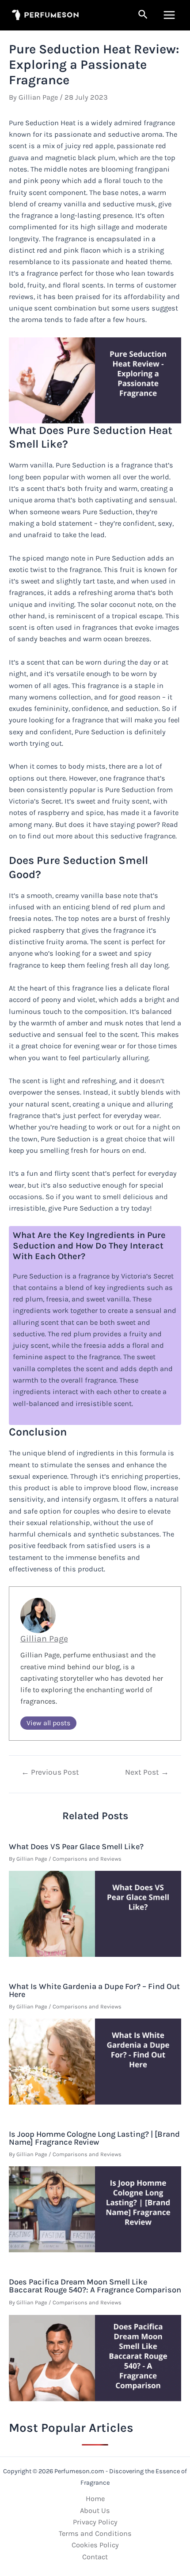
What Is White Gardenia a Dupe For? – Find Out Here (94, 1990)
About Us (95, 2511)
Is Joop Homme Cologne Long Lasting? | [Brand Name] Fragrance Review (94, 2138)
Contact (95, 2557)
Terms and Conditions (95, 2533)
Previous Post (50, 1772)
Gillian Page (44, 1639)
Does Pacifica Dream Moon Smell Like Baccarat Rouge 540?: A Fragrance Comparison (95, 2286)
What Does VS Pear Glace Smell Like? (76, 1847)
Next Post (147, 1772)
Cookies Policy (95, 2545)
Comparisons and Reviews (87, 1859)
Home (95, 2499)
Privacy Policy (95, 2522)
